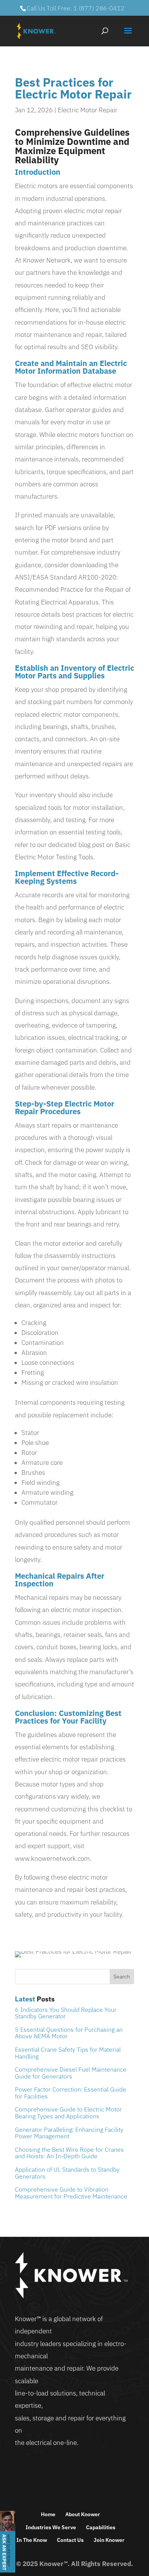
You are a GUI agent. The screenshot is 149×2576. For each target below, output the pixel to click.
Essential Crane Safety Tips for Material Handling (68, 2053)
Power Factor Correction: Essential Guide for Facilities (70, 2093)
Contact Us (70, 2540)
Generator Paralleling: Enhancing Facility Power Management (69, 2133)
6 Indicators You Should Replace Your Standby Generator (66, 2013)
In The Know (32, 2540)
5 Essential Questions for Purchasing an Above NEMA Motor (69, 2033)
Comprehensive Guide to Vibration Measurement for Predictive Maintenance (71, 2193)
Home (48, 2514)
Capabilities (101, 2527)
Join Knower (109, 2540)
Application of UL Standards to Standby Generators (67, 2173)
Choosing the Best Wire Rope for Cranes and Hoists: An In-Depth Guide (69, 2153)
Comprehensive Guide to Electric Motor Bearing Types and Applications (68, 2113)
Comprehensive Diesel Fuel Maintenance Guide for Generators (71, 2073)
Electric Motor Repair (87, 110)
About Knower (83, 2514)
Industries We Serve (51, 2527)
